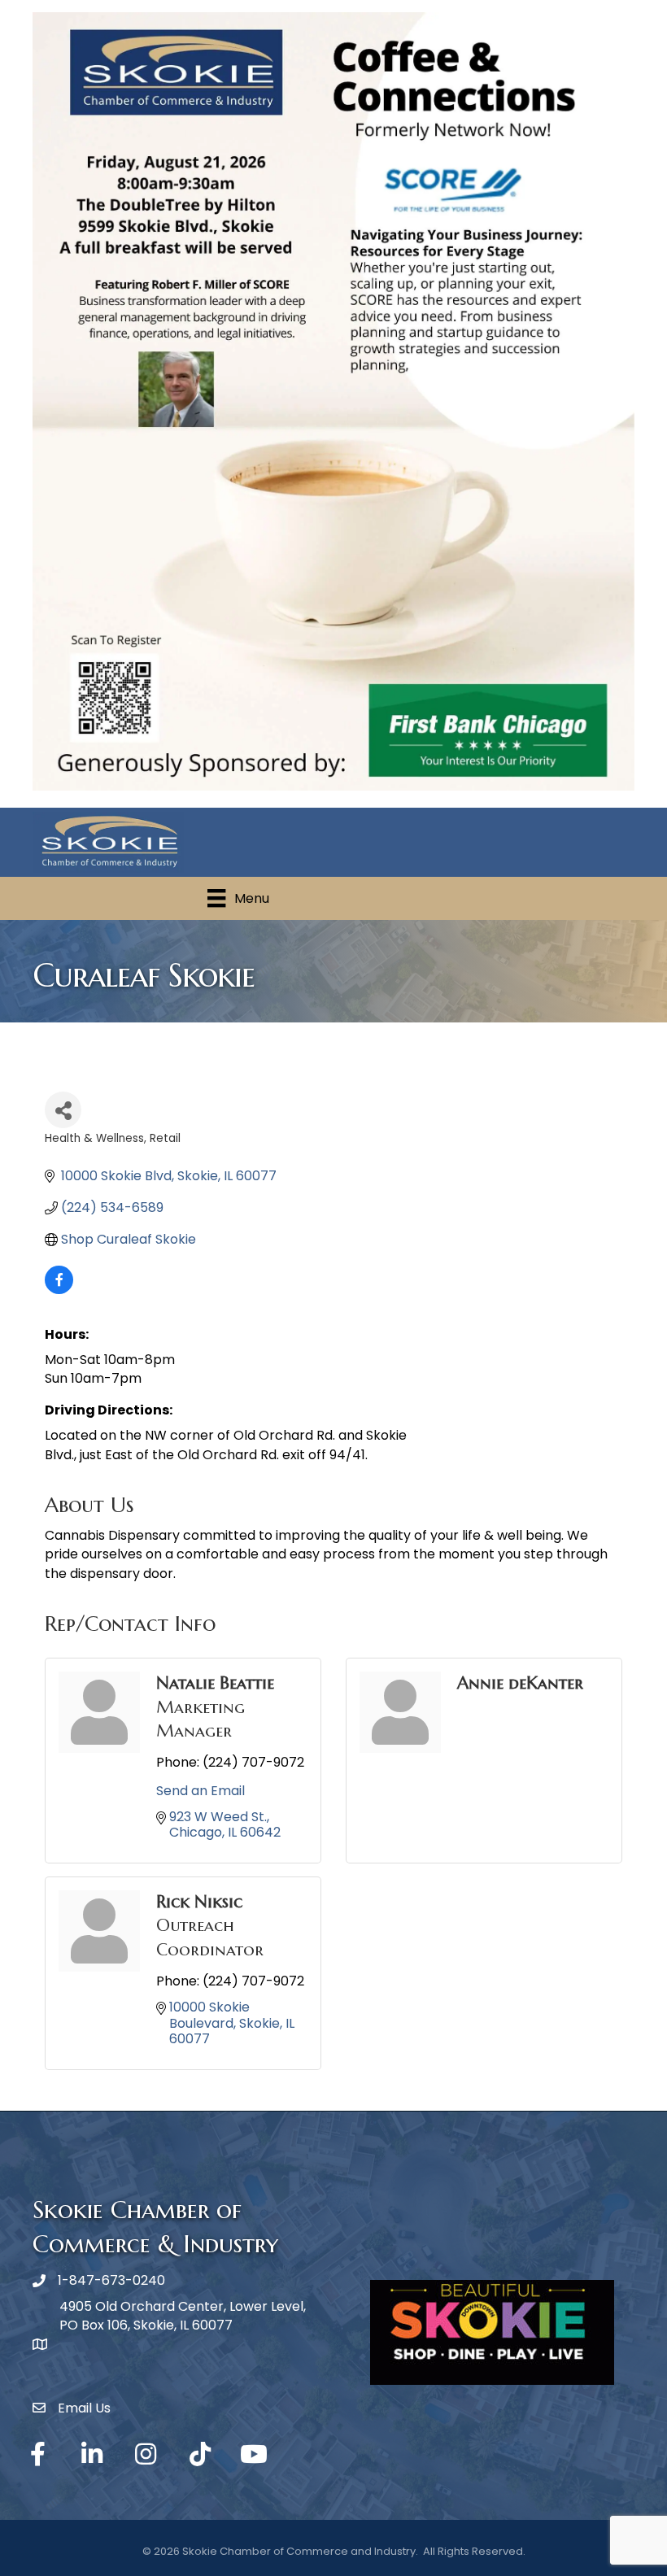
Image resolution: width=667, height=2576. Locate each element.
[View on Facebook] (59, 1290)
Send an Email (201, 1791)
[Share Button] (63, 1110)
